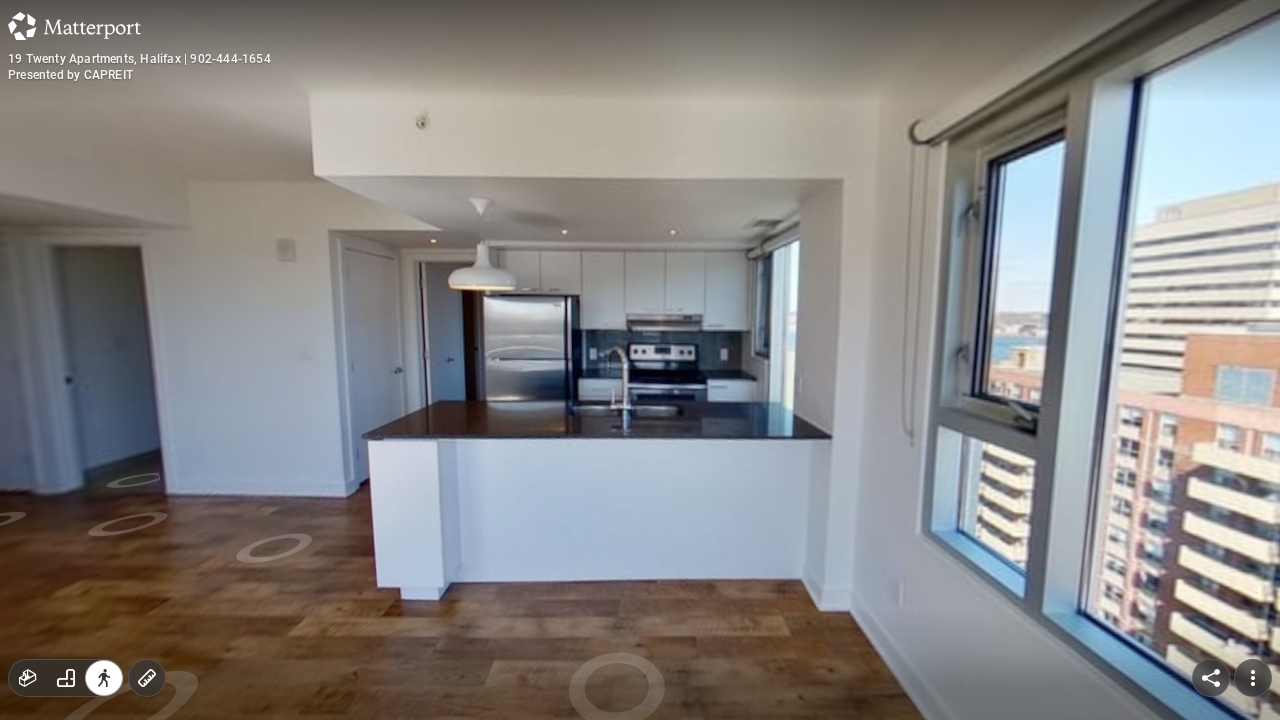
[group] (66, 678)
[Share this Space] (1211, 678)
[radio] (28, 678)
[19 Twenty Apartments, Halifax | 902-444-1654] (640, 360)
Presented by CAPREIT (70, 75)
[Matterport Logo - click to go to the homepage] (74, 26)
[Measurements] (147, 678)
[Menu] (1253, 678)
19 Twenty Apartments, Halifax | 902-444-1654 (139, 59)
